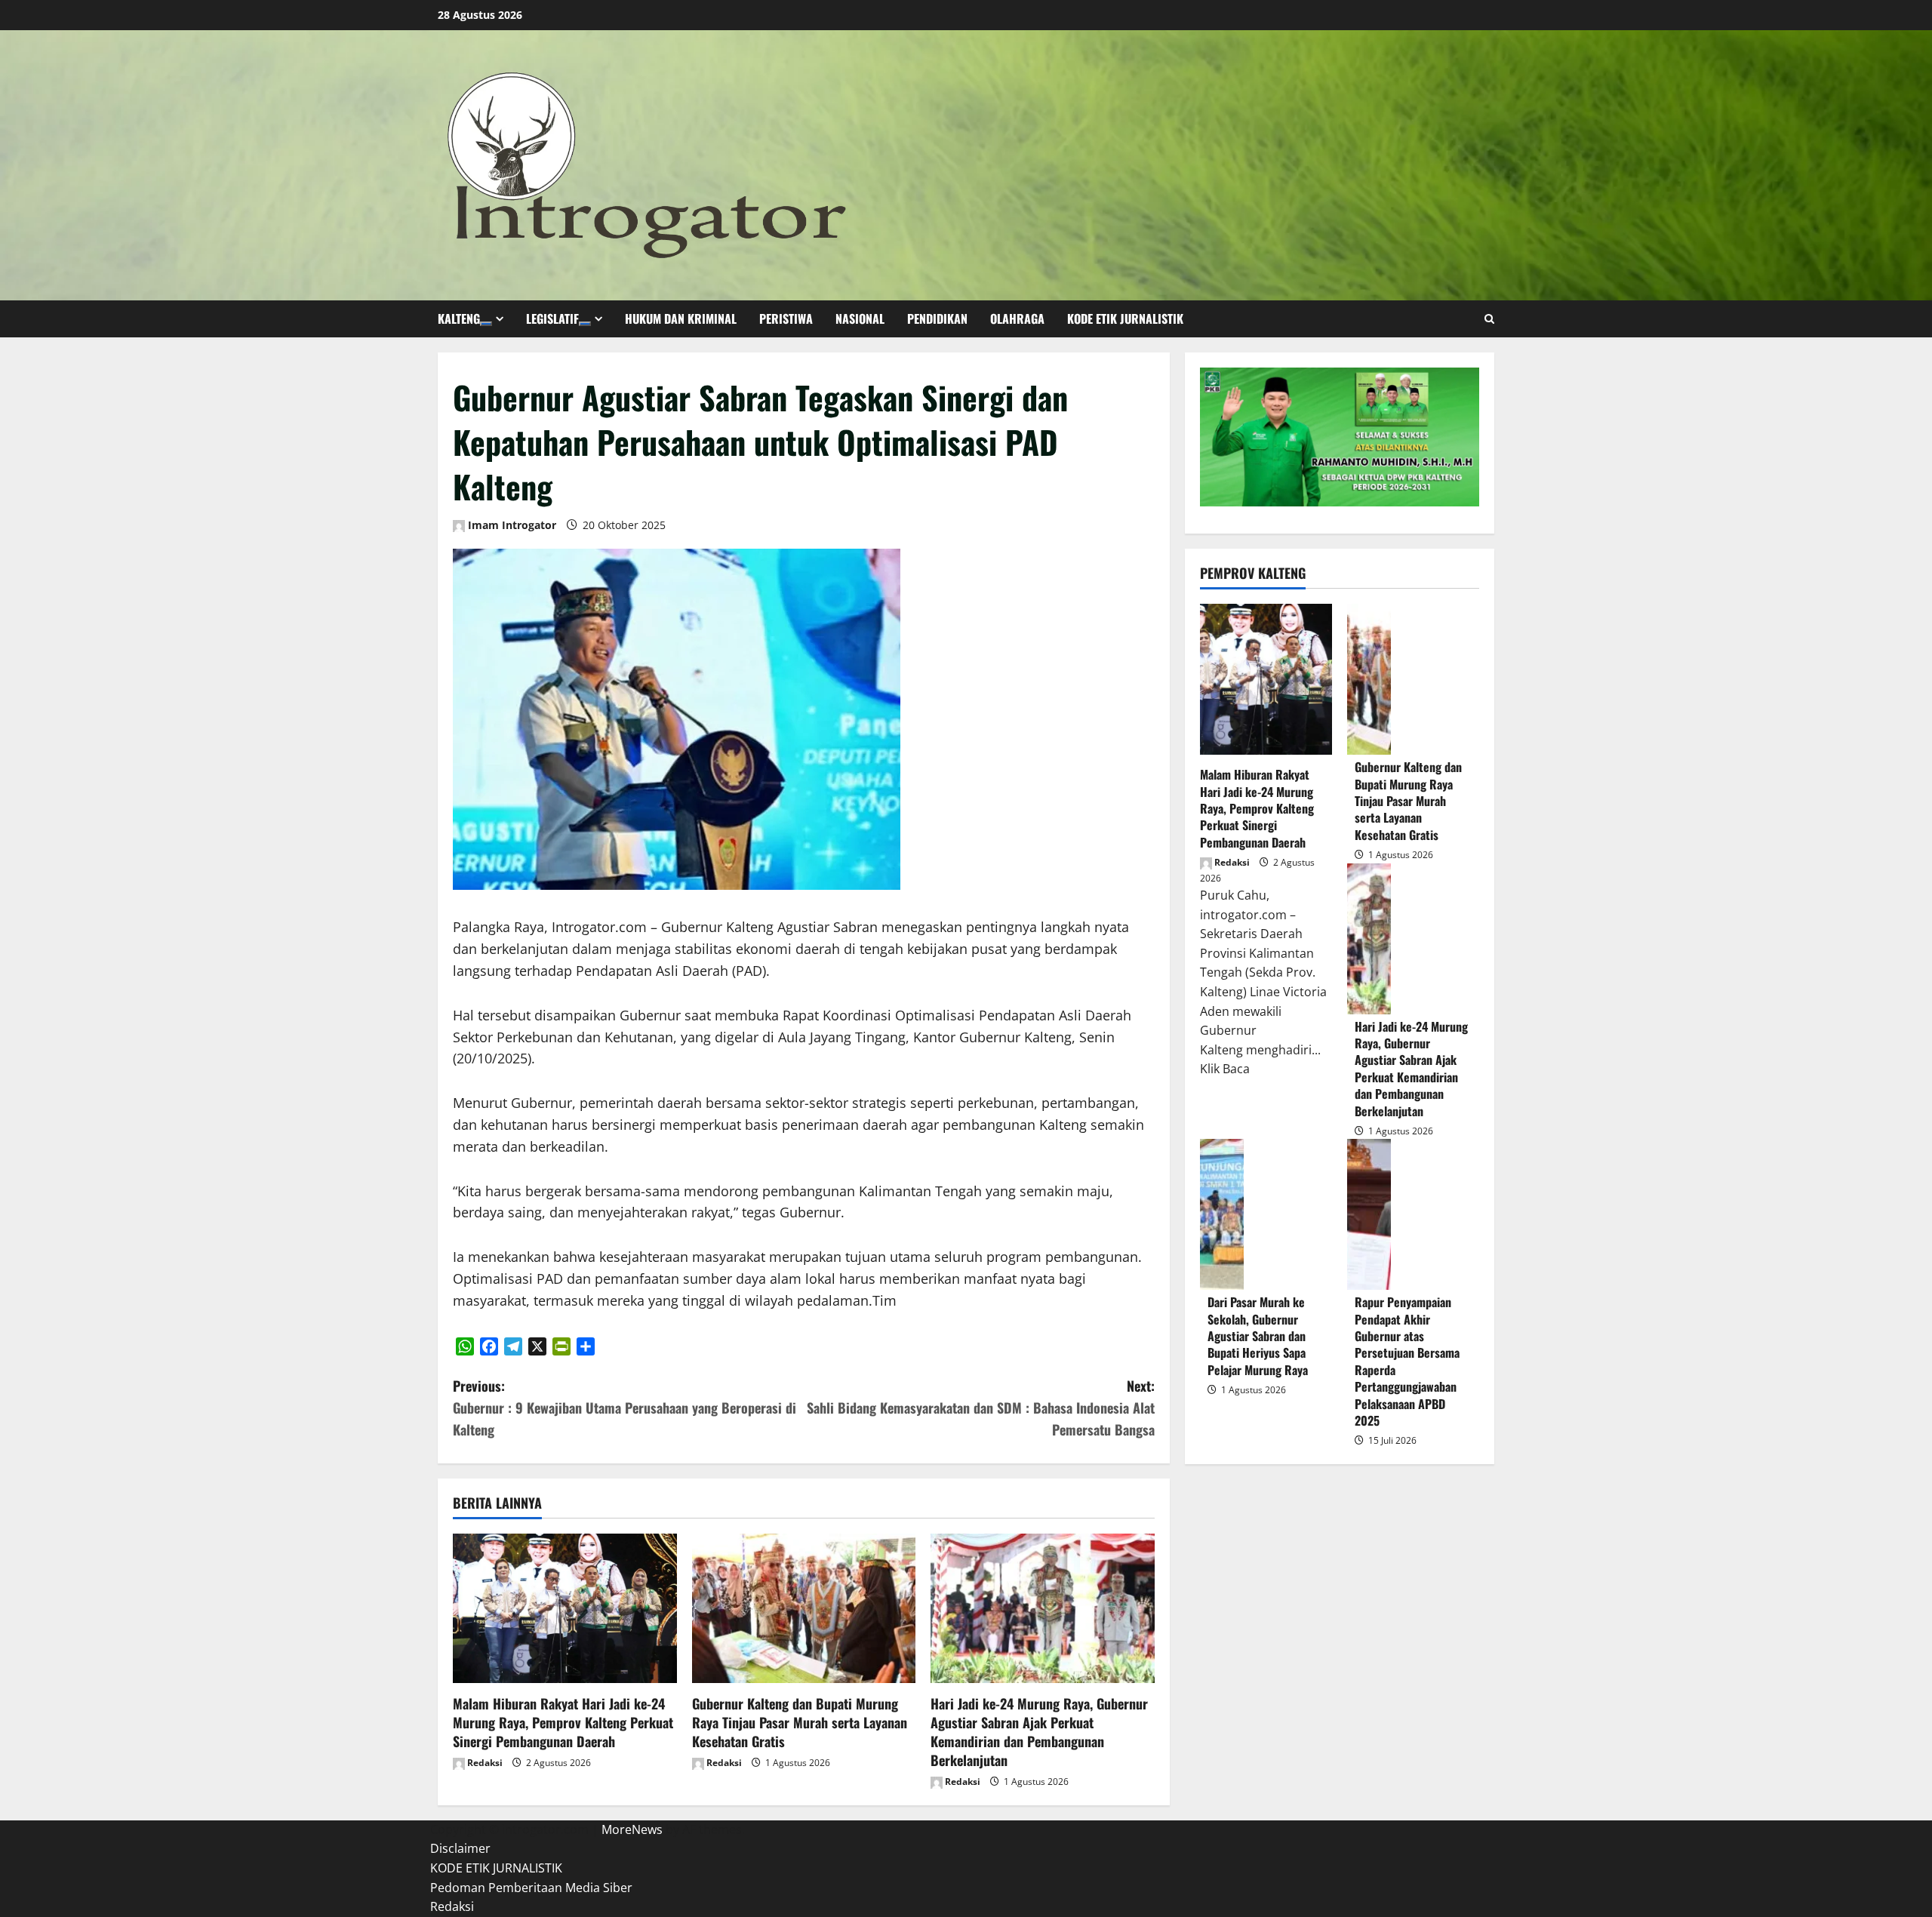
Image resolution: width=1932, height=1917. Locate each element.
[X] (537, 1346)
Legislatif (552, 318)
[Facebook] (489, 1346)
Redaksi (484, 1763)
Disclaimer (460, 1848)
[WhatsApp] (465, 1346)
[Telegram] (513, 1346)
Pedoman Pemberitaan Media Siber (531, 1888)
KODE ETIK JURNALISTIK (1125, 318)
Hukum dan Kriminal (681, 318)
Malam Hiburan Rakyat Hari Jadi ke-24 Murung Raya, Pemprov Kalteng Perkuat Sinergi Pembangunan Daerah (563, 1722)
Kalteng (459, 318)
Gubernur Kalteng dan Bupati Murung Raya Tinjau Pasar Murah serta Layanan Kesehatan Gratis (800, 1722)
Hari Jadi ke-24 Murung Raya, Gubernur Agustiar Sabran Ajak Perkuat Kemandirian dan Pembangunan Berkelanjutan (1039, 1732)
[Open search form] (1489, 319)
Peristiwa (786, 318)
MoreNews (632, 1829)
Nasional (860, 318)
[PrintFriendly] (561, 1346)
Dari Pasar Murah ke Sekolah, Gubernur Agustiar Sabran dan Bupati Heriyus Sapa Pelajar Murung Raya (1222, 1214)
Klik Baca (1225, 1069)
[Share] (586, 1346)
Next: (981, 1408)
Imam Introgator (511, 525)
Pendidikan (937, 318)
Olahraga (1017, 318)
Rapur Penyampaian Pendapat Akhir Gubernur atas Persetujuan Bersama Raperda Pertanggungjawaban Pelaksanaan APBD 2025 (1369, 1214)
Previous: (625, 1408)
